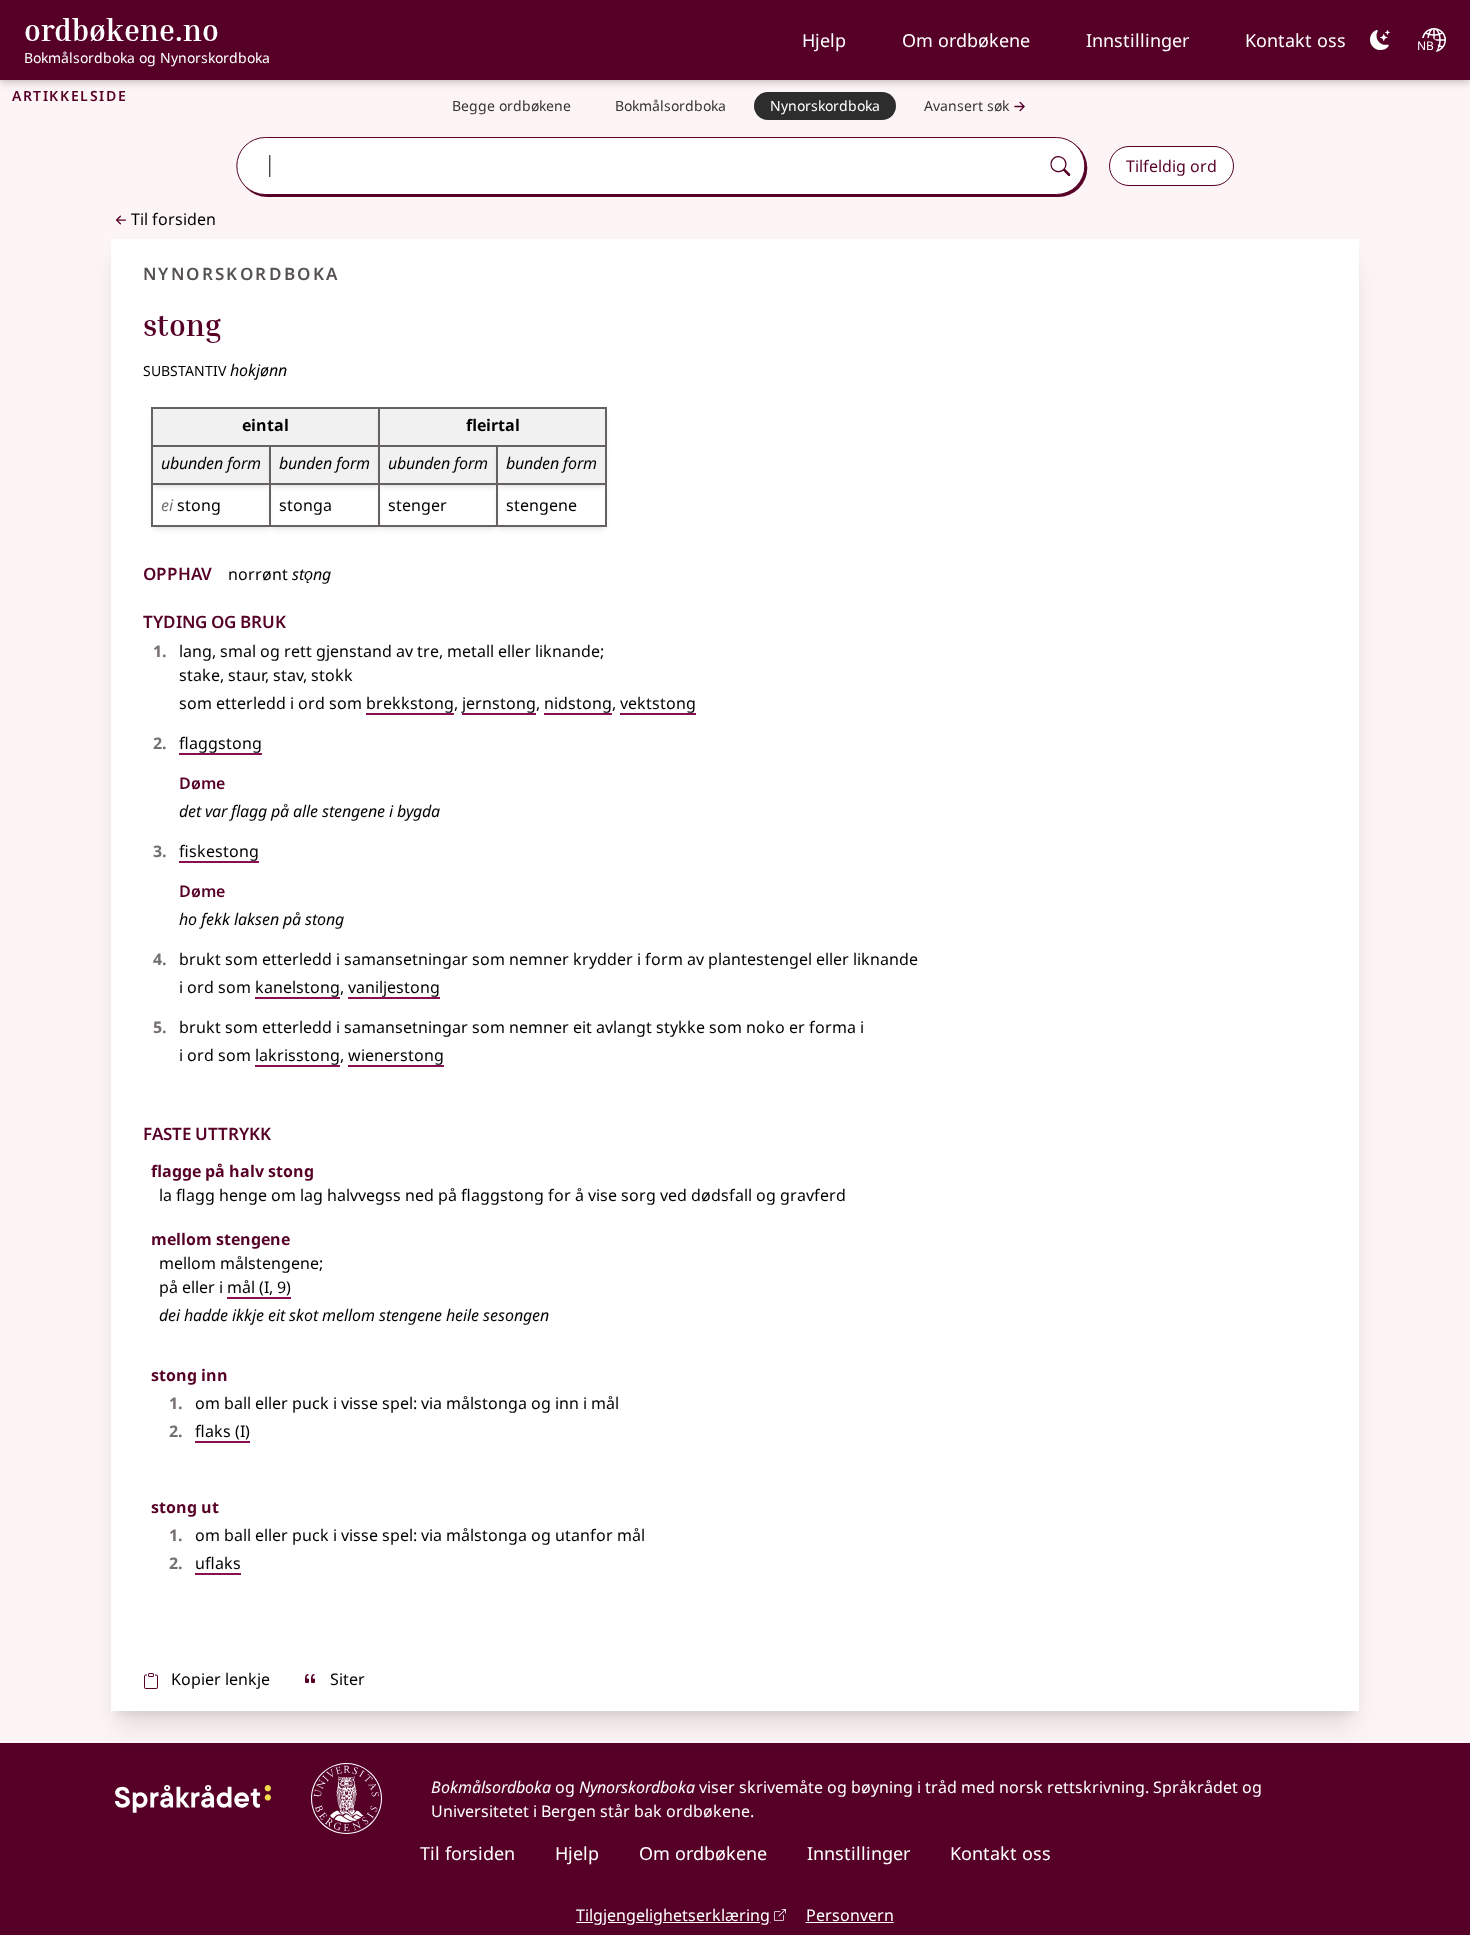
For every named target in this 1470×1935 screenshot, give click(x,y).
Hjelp (824, 40)
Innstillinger (1137, 40)
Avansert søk (966, 105)
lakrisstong (297, 1055)
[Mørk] (1380, 40)
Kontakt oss (1295, 40)
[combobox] (639, 166)
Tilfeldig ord (1171, 166)
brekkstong (410, 703)
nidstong (578, 703)
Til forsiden (173, 219)
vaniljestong (394, 987)
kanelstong (297, 987)
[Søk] (1060, 166)
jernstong (499, 703)
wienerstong (396, 1055)
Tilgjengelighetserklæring (673, 1915)
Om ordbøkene (966, 40)
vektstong (658, 703)
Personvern (850, 1915)
